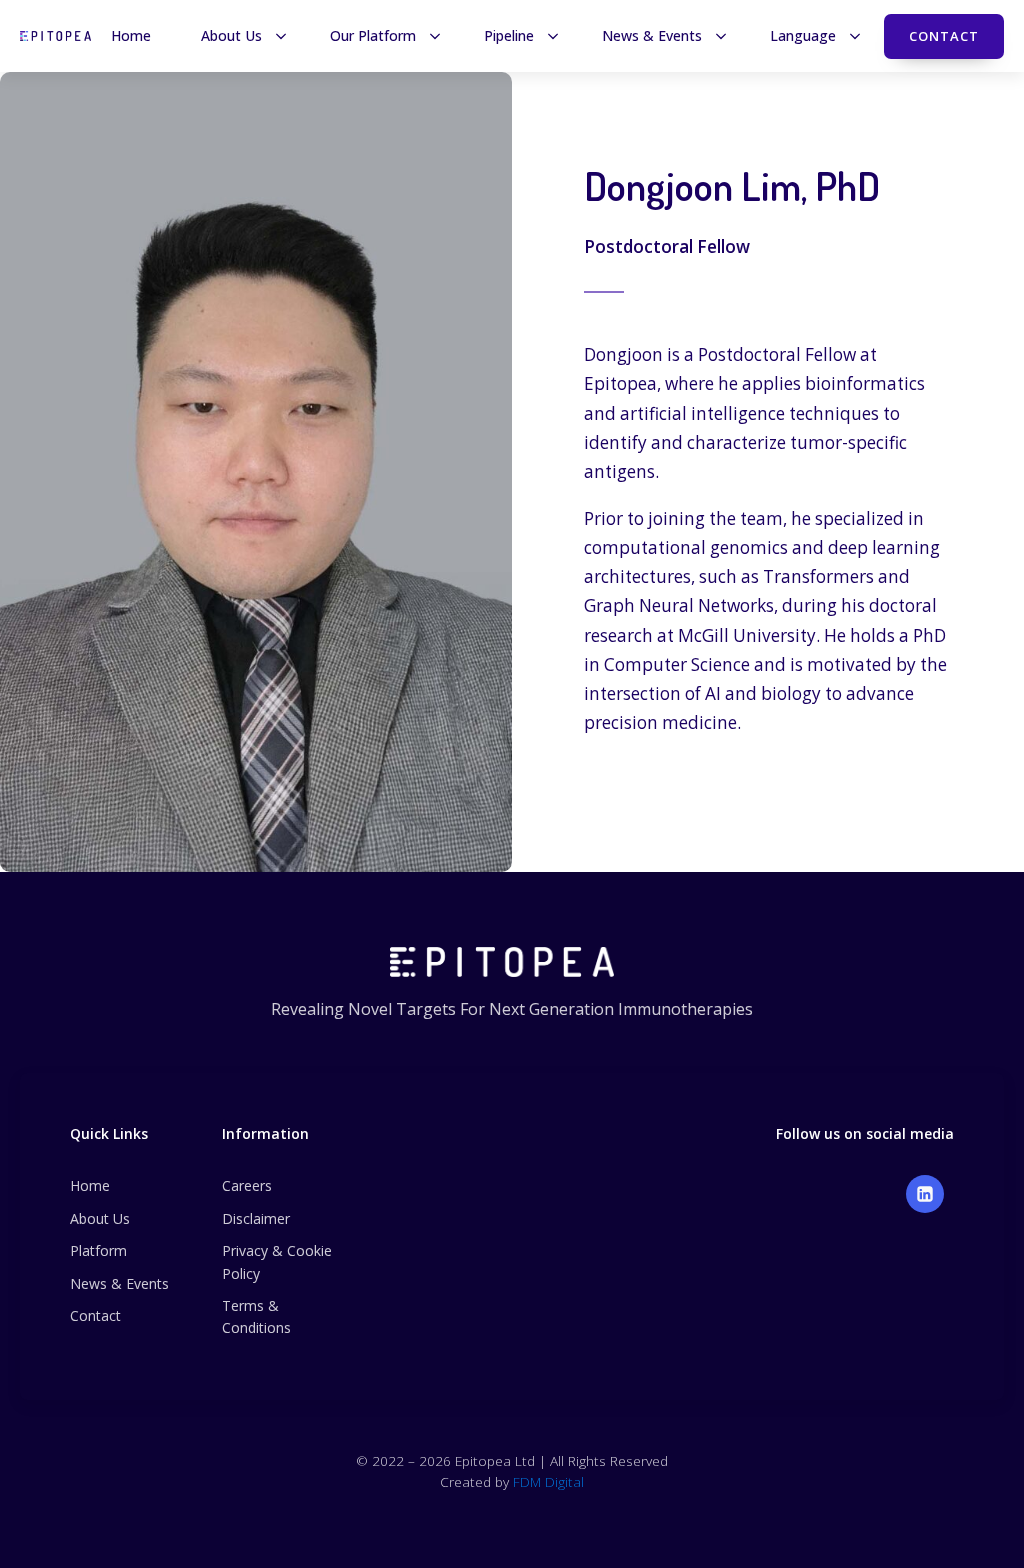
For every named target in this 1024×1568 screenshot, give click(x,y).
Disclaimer (256, 1218)
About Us (100, 1218)
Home (90, 1185)
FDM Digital (548, 1481)
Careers (247, 1185)
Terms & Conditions (256, 1316)
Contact (944, 36)
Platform (98, 1250)
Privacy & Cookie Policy (277, 1261)
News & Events (119, 1283)
